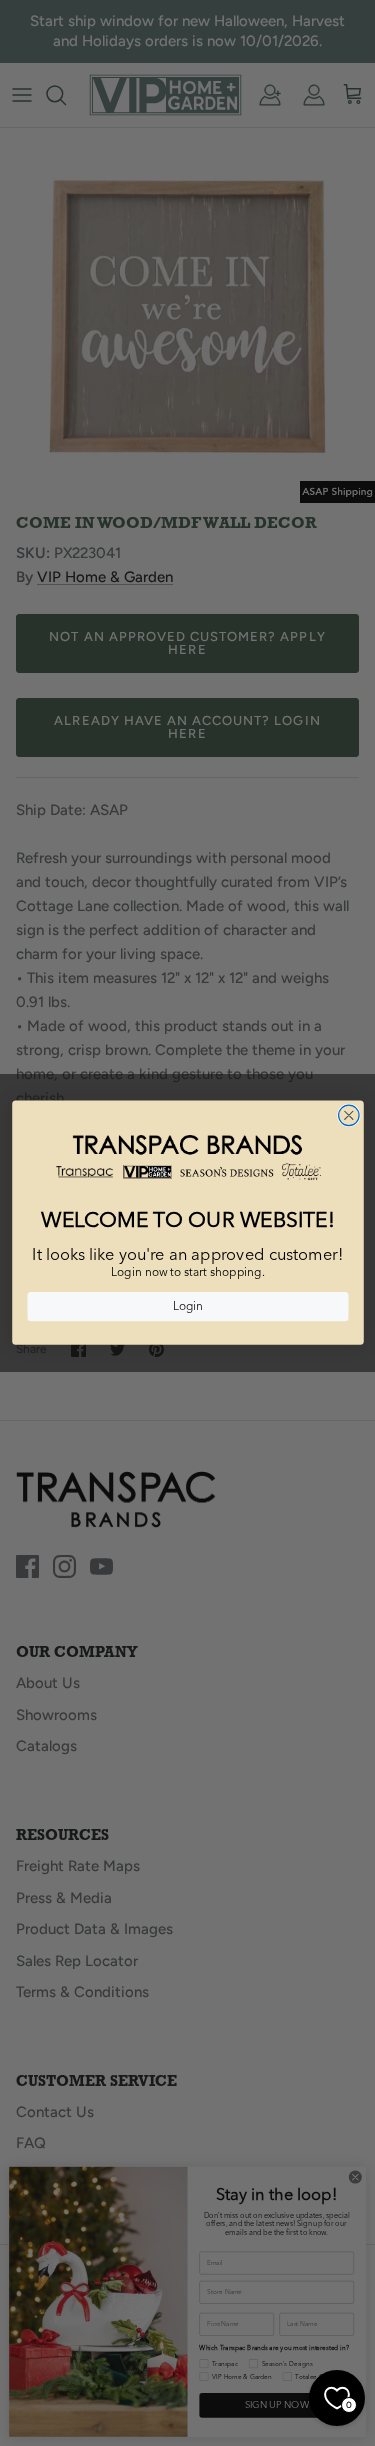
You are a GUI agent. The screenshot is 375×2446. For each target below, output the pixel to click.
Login (187, 1307)
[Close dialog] (348, 1115)
